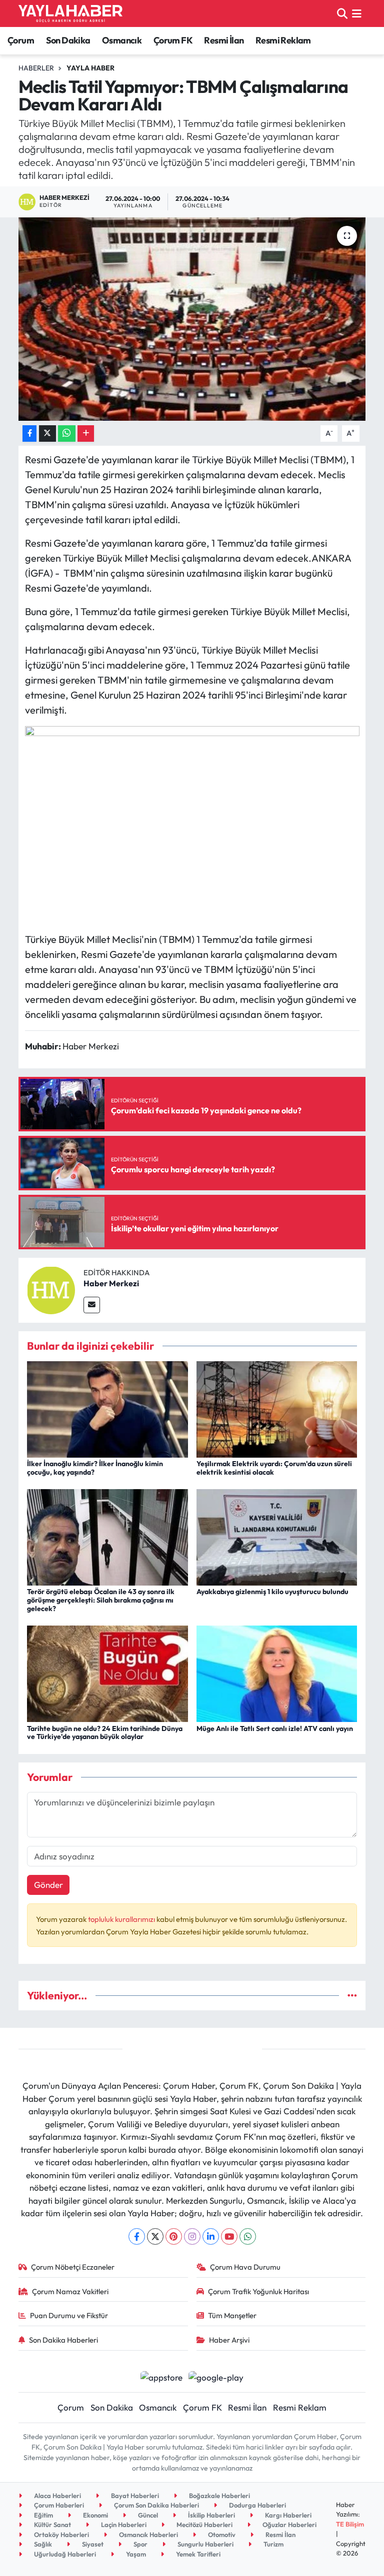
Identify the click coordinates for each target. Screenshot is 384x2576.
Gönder (48, 1885)
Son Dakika (68, 40)
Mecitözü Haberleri (204, 2525)
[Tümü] (352, 1996)
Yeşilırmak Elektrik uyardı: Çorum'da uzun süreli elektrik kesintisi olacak (274, 1468)
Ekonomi (95, 2515)
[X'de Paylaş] (47, 433)
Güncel (147, 2515)
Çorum (21, 40)
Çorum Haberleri (58, 2505)
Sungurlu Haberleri (205, 2544)
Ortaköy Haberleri (61, 2535)
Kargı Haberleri (287, 2515)
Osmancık (122, 40)
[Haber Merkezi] (51, 1289)
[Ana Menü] (357, 13)
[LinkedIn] (211, 2236)
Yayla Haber (90, 68)
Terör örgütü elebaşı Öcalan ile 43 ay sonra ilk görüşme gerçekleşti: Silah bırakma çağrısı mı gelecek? (101, 1600)
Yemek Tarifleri (197, 2554)
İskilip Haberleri (211, 2515)
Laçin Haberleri (123, 2525)
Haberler (36, 68)
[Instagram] (192, 2236)
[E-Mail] (92, 1305)
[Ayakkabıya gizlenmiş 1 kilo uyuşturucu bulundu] (277, 1536)
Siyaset (92, 2544)
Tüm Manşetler (232, 2315)
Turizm (273, 2544)
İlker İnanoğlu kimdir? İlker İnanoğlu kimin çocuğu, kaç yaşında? (95, 1468)
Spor (140, 2544)
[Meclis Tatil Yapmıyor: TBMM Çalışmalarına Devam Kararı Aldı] (192, 319)
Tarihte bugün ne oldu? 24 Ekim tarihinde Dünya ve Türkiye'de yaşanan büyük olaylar (105, 1733)
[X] (155, 2236)
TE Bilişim (350, 2524)
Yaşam (135, 2554)
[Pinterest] (174, 2236)
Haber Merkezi (111, 1283)
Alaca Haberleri (57, 2496)
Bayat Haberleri (134, 2496)
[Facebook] (137, 2236)
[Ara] (342, 13)
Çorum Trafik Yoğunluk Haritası (258, 2291)
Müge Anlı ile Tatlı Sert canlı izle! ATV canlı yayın (275, 1728)
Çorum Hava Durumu (245, 2267)
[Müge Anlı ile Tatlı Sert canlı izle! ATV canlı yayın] (277, 1673)
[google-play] (216, 2376)
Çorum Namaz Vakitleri (70, 2291)
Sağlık (42, 2544)
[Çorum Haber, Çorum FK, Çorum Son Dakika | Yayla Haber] (70, 13)
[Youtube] (229, 2236)
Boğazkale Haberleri (219, 2496)
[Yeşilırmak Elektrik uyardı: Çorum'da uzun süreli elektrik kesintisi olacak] (277, 1408)
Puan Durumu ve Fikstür (69, 2315)
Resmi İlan (224, 40)
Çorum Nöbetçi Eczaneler (73, 2267)
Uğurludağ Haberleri (64, 2554)
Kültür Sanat (52, 2525)
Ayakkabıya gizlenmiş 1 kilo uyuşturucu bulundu (272, 1592)
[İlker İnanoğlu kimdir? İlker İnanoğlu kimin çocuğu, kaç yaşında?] (107, 1408)
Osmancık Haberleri (148, 2535)
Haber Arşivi (229, 2340)
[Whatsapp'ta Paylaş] (67, 433)
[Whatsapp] (248, 2236)
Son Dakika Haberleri (63, 2340)
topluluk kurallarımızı (122, 1919)
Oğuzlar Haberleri (289, 2525)
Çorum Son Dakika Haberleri (156, 2505)
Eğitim (43, 2515)
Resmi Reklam (283, 40)
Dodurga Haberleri (257, 2505)
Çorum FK (173, 40)
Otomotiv (221, 2535)
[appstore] (161, 2376)
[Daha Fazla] (86, 433)
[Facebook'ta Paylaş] (29, 433)
